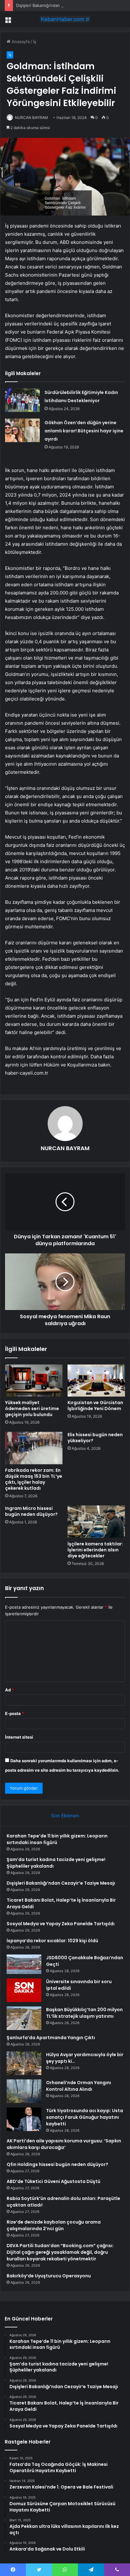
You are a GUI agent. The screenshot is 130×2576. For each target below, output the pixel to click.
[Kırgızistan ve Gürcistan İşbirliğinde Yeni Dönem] (96, 1381)
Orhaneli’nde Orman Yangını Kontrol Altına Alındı (79, 2086)
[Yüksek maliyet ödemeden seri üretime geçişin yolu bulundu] (34, 1381)
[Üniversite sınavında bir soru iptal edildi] (24, 1990)
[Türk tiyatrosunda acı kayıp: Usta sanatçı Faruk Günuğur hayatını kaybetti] (24, 2119)
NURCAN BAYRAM (31, 118)
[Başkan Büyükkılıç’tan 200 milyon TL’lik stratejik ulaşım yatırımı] (24, 2018)
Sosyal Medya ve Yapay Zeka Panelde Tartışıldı (61, 1924)
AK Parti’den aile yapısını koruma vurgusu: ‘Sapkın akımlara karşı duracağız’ (64, 2144)
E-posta (15, 1713)
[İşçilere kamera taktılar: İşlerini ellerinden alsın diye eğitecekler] (96, 1522)
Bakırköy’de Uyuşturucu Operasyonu (49, 2276)
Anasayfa (20, 42)
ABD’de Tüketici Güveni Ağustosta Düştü (53, 2181)
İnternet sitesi (19, 1737)
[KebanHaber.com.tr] (65, 19)
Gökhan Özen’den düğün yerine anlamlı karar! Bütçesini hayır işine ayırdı (84, 431)
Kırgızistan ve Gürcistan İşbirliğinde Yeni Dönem (95, 1406)
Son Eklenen (65, 1816)
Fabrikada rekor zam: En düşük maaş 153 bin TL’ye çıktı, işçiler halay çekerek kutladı (34, 1479)
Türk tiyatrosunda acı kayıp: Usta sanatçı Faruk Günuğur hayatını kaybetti (85, 2117)
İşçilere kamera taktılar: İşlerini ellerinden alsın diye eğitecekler (95, 1550)
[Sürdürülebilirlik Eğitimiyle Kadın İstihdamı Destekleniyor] (22, 400)
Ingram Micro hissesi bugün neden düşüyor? (31, 1511)
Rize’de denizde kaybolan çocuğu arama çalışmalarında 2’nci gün (54, 2225)
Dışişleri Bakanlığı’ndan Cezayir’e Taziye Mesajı (61, 5)
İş (35, 42)
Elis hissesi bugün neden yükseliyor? (95, 1438)
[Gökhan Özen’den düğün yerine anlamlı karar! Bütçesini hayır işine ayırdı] (22, 430)
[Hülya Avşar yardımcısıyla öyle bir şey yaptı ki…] (24, 2063)
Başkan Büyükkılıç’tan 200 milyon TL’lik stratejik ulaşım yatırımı (84, 2013)
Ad (9, 1690)
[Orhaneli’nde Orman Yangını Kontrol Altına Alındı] (24, 2091)
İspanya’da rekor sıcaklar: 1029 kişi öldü (52, 1941)
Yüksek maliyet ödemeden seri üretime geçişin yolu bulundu (32, 1409)
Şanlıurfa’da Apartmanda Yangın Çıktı (51, 2038)
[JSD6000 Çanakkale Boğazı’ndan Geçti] (24, 1964)
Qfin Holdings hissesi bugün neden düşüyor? (57, 2164)
